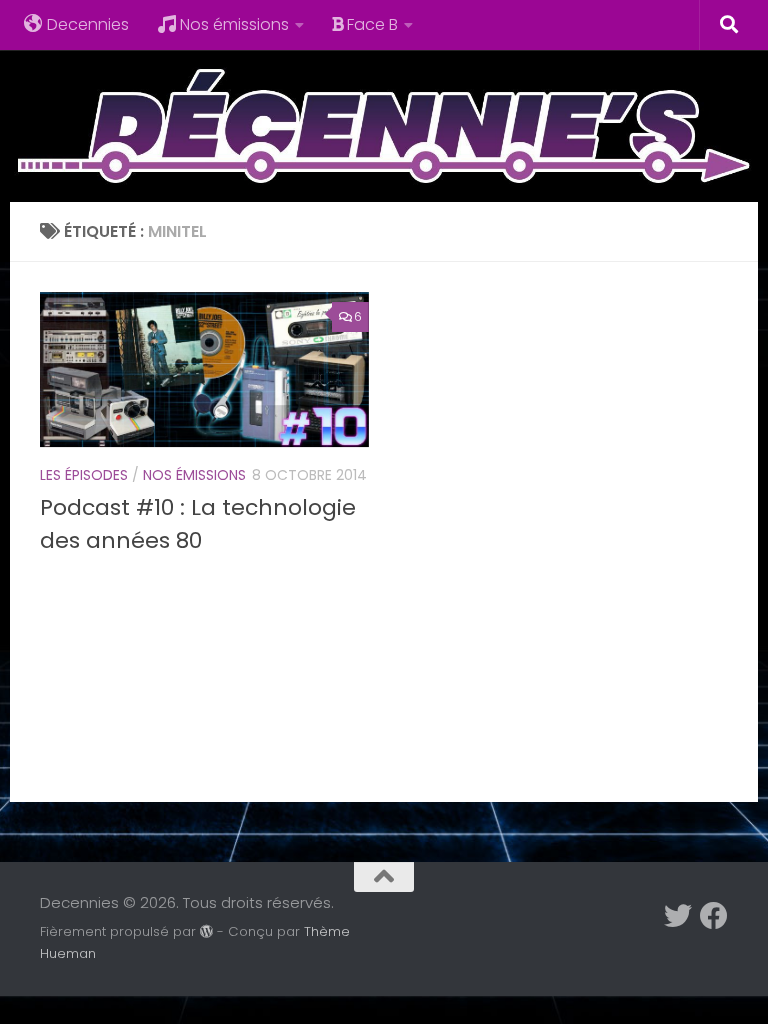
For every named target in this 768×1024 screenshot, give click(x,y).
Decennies (88, 24)
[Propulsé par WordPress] (206, 931)
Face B (372, 24)
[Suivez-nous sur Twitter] (678, 916)
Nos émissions (234, 24)
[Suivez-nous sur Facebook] (714, 916)
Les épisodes (84, 475)
